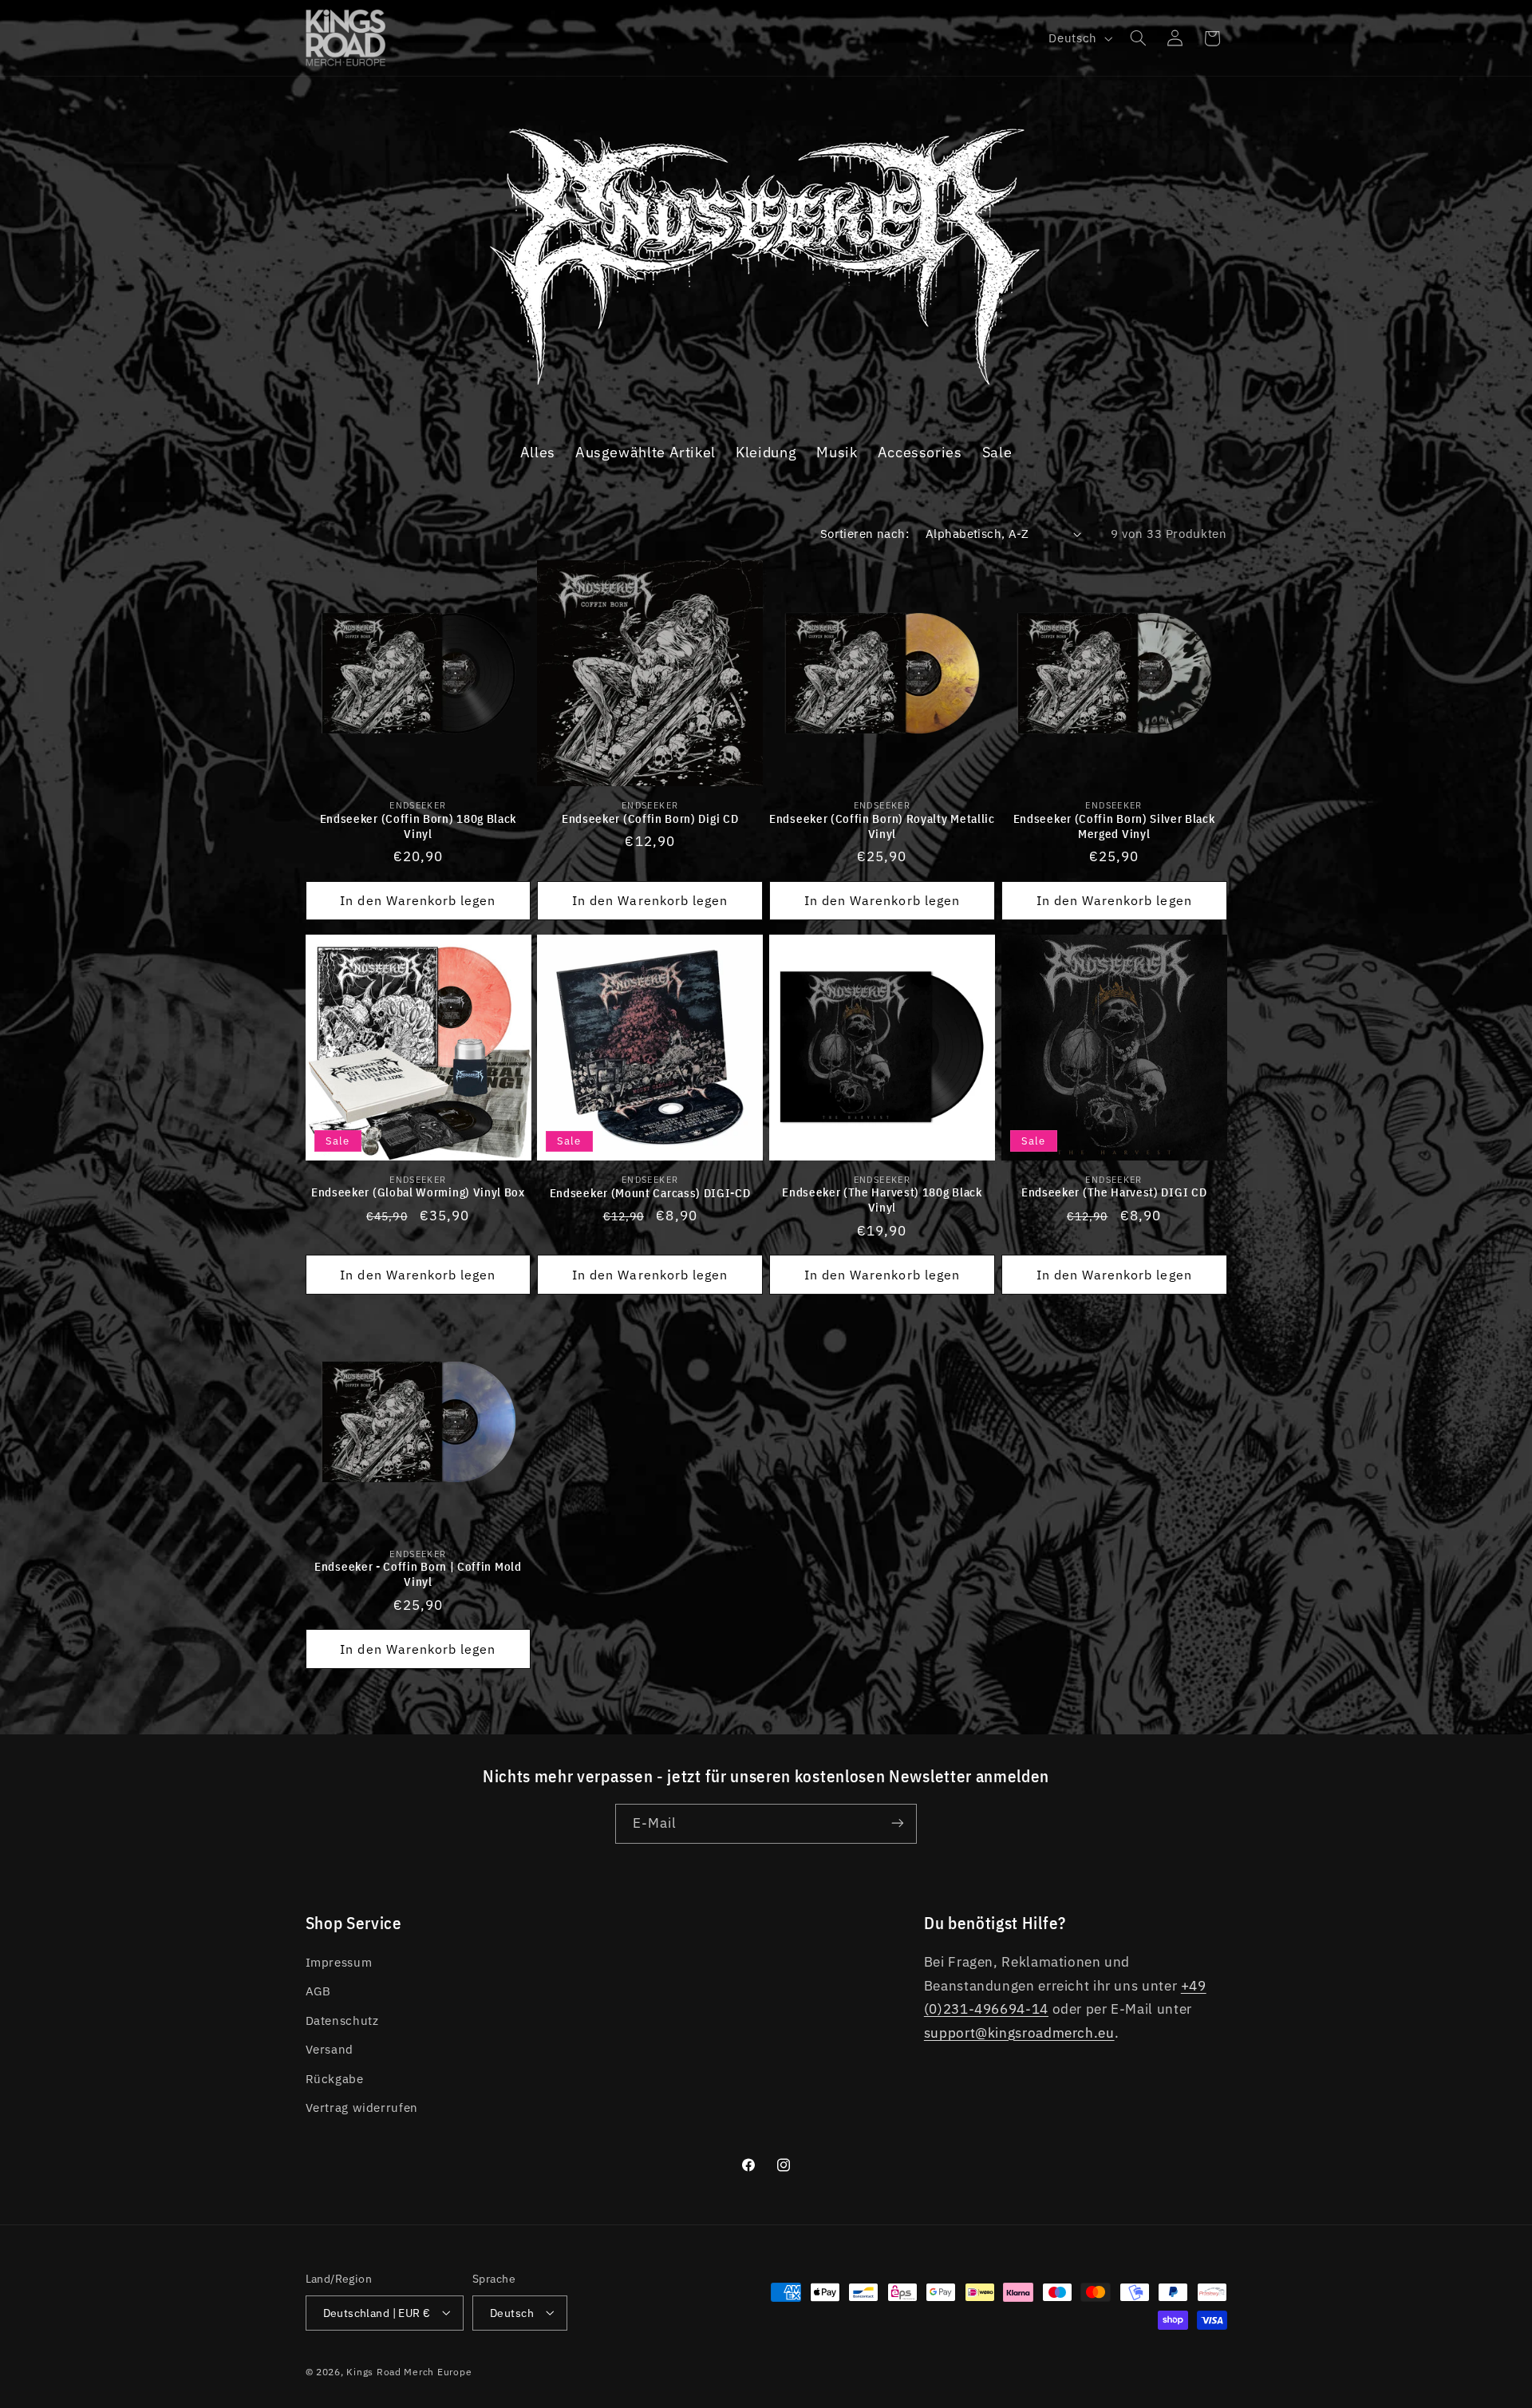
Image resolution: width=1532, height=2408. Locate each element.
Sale (997, 452)
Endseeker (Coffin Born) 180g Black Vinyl (418, 825)
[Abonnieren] (898, 1823)
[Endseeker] (766, 389)
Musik (837, 452)
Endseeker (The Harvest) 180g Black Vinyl (882, 1200)
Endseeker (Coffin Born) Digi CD (650, 818)
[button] (1138, 38)
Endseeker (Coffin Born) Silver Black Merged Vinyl (1114, 825)
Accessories (920, 452)
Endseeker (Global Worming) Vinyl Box (418, 1192)
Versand (330, 2050)
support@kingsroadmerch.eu (1019, 2033)
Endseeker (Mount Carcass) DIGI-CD (650, 1192)
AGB (318, 1992)
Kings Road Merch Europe (409, 2371)
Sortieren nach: (865, 534)
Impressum (339, 1963)
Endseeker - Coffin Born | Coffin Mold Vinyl (418, 1574)
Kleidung (766, 452)
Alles (538, 452)
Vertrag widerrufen (362, 2108)
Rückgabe (335, 2079)
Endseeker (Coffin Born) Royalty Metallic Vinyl (882, 825)
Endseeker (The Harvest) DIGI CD (1114, 1192)
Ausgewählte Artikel (646, 452)
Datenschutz (342, 2021)
